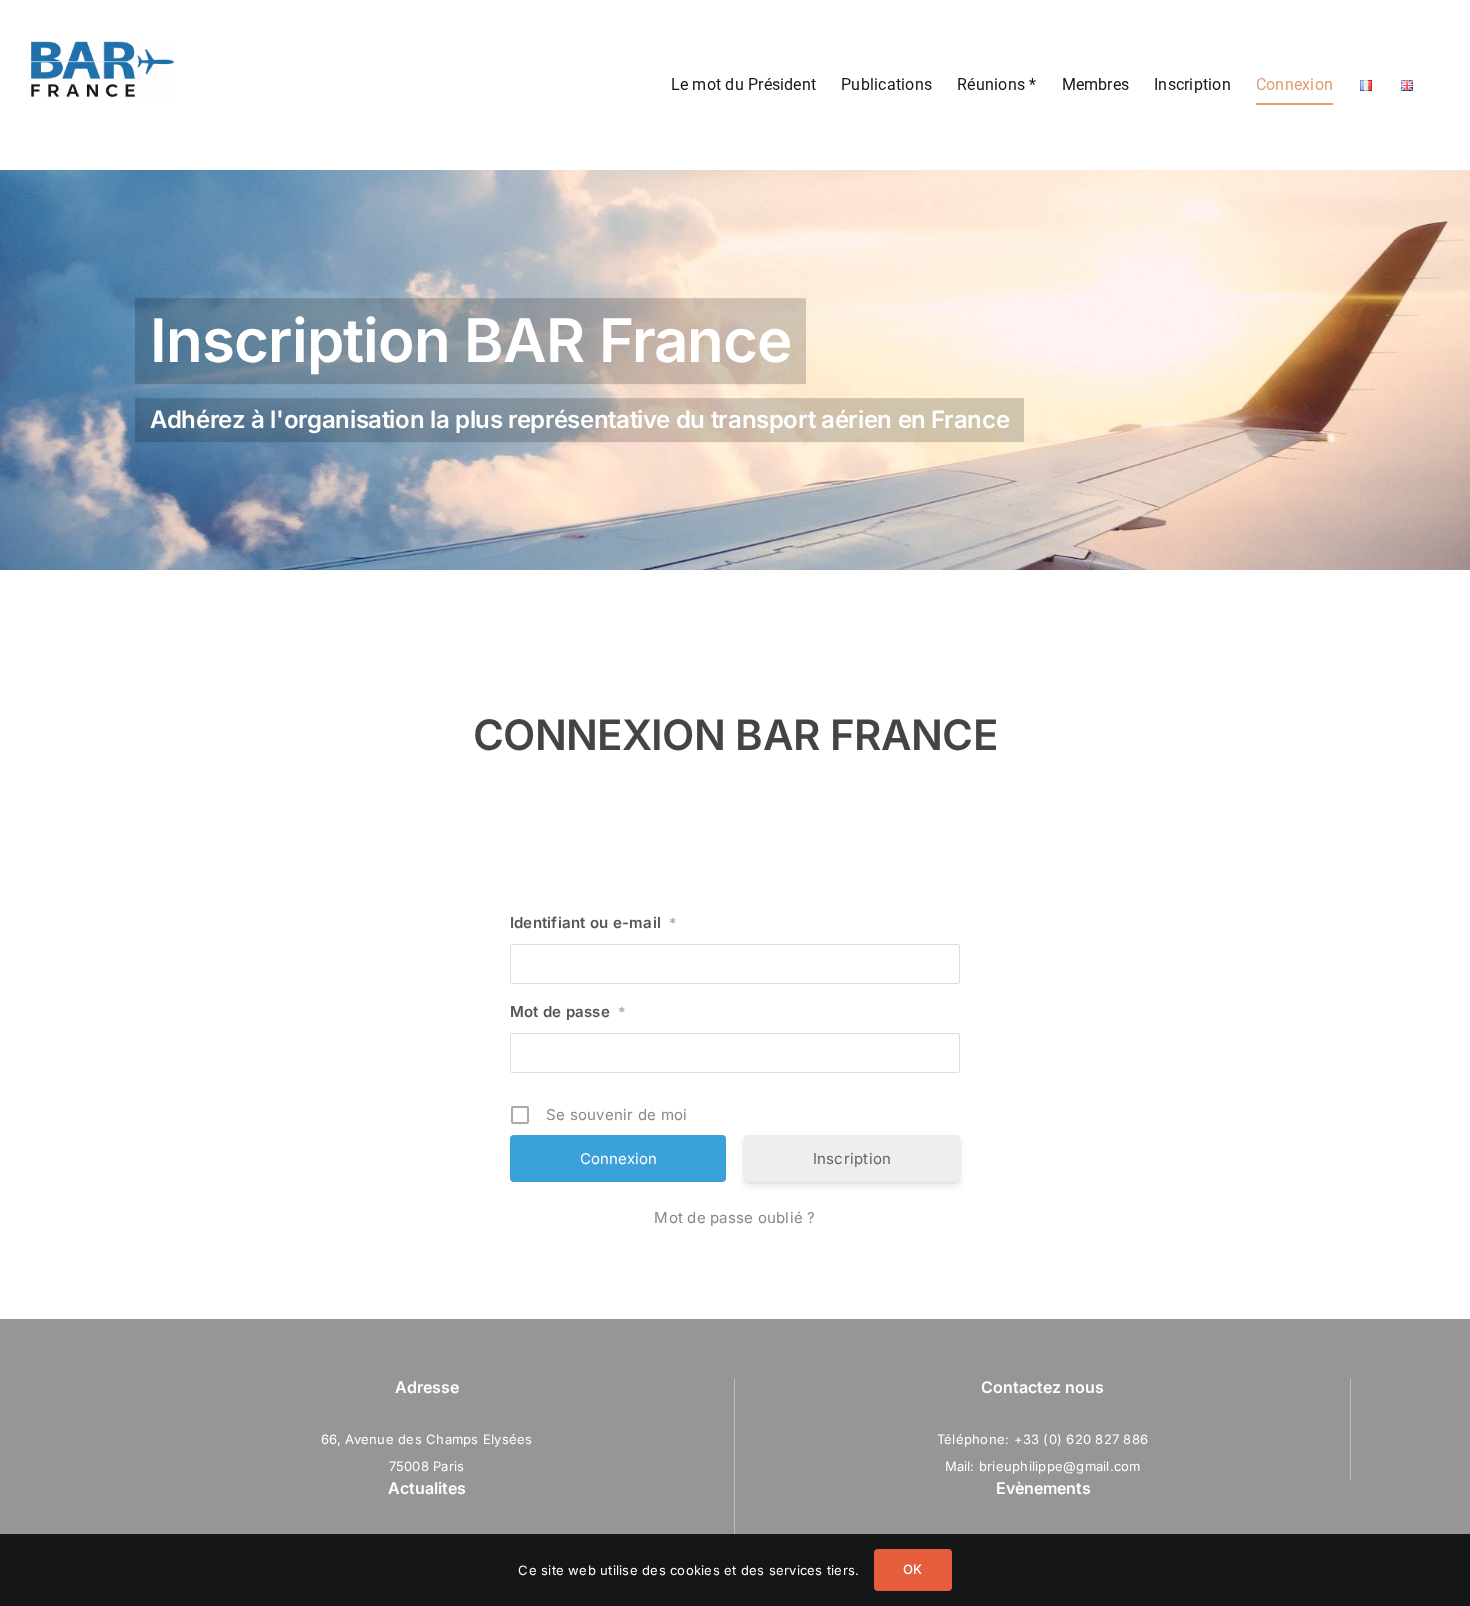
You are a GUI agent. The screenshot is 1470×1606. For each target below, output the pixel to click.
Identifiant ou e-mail (593, 922)
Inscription (852, 1158)
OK (912, 1569)
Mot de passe (568, 1011)
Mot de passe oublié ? (734, 1217)
